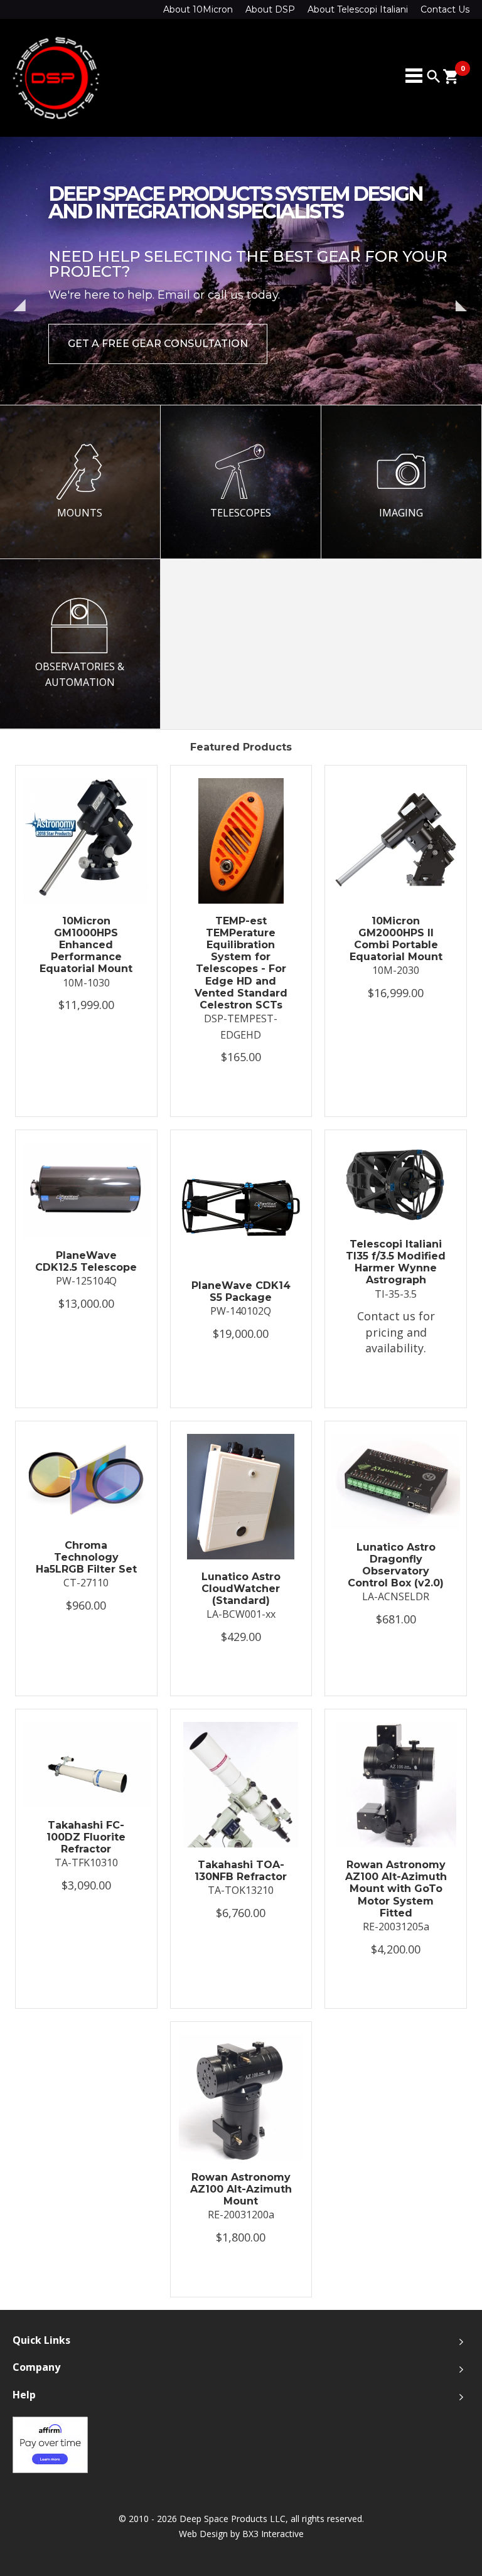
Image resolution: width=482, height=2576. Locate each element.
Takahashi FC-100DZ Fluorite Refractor (86, 1837)
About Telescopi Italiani (358, 9)
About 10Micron (198, 9)
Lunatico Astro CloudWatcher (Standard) (241, 1589)
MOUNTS (80, 513)
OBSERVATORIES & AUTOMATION (80, 675)
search (434, 77)
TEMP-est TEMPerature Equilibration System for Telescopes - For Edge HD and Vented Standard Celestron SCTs (241, 963)
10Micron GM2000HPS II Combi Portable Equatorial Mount (396, 939)
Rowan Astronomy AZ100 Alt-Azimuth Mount (241, 2189)
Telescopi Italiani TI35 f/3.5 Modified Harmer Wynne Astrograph (396, 1262)
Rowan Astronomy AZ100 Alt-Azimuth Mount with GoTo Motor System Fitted (396, 1889)
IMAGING (401, 513)
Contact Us (445, 9)
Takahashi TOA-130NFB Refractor (241, 1871)
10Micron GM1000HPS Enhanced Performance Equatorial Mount (86, 945)
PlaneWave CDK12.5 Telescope (86, 1261)
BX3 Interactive (273, 2534)
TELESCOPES (241, 513)
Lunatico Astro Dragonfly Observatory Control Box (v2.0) (396, 1565)
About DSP (270, 9)
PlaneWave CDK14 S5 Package (241, 1291)
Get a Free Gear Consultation (158, 344)
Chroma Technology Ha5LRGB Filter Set (86, 1557)
